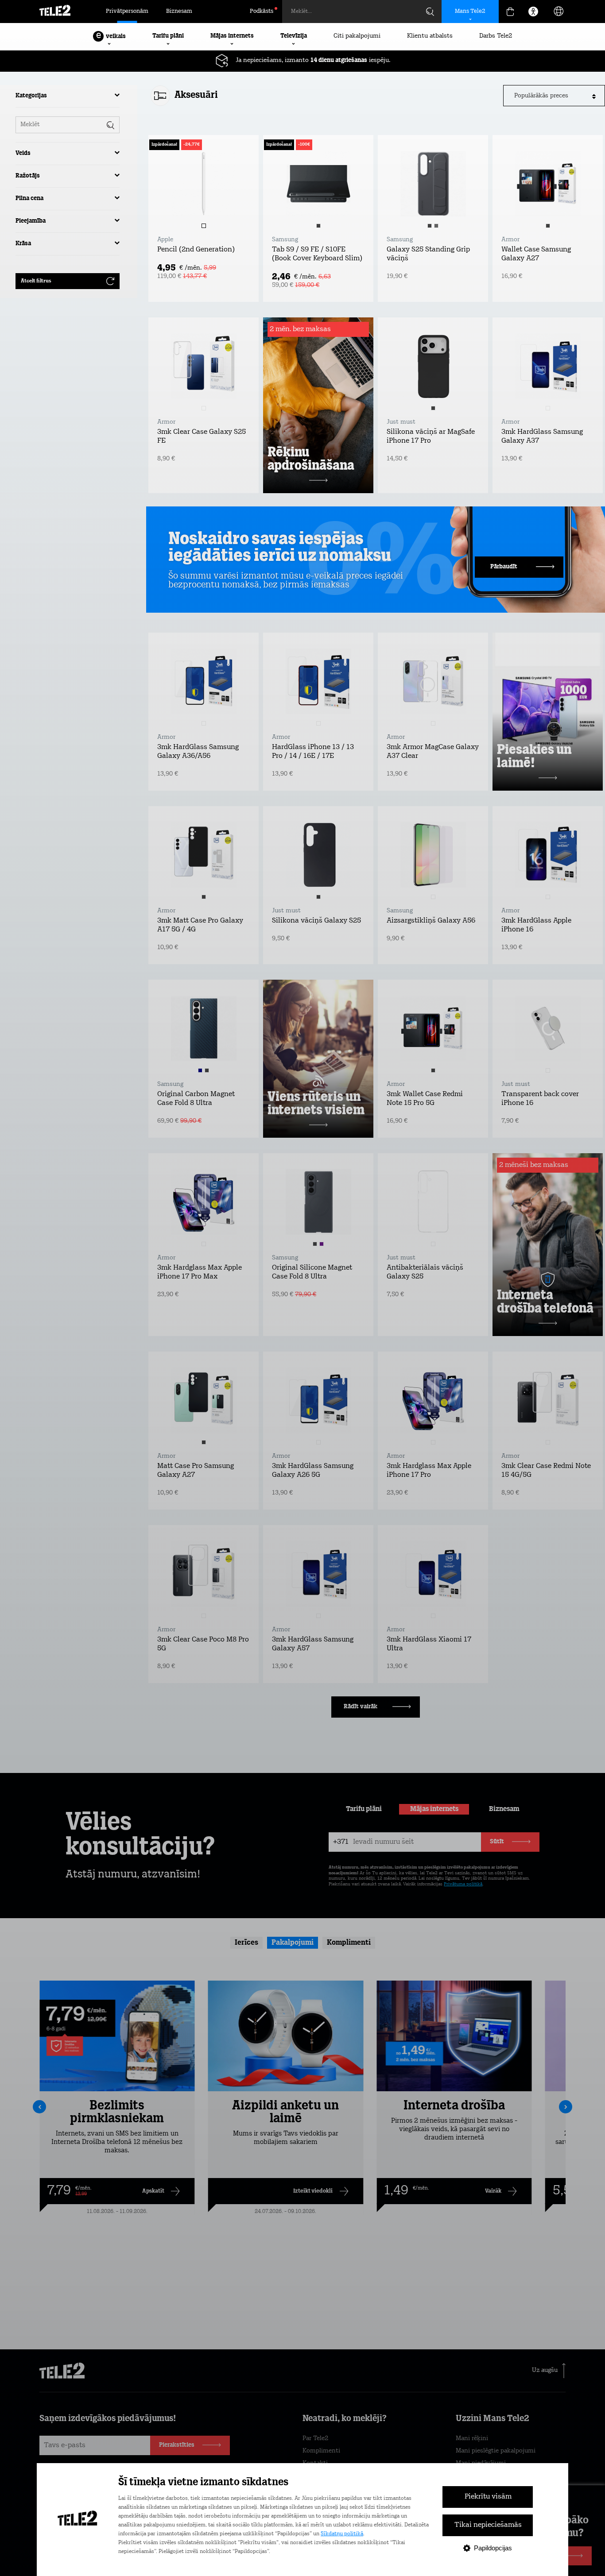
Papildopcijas (493, 2548)
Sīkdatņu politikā (342, 2534)
